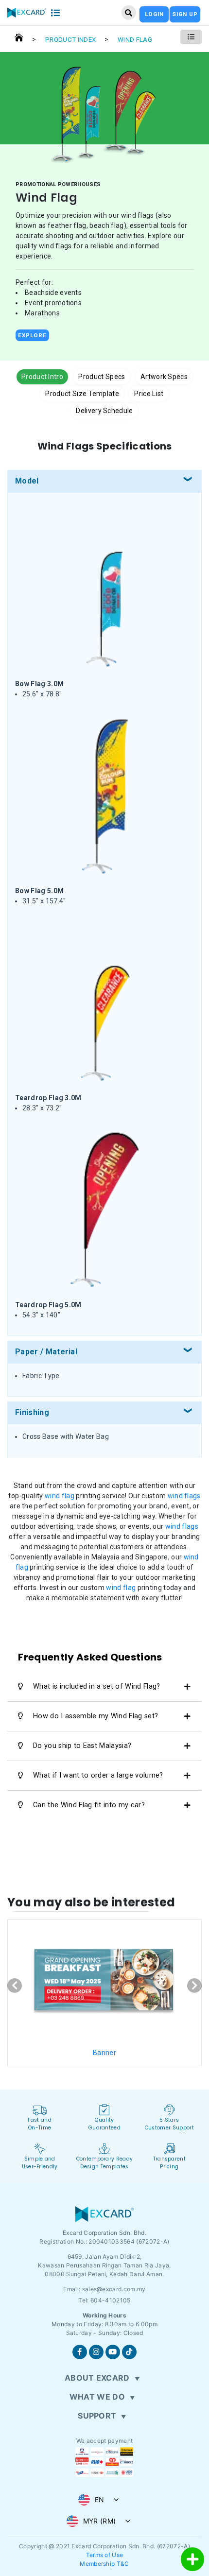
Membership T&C (104, 2564)
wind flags (184, 1496)
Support (97, 2416)
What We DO (97, 2397)
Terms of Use (105, 2555)
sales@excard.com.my (114, 2289)
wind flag (60, 1496)
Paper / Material (46, 1352)
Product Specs (102, 377)
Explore (32, 335)
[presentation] (15, 1986)
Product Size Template (82, 394)
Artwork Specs (164, 377)
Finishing (32, 1412)
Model (27, 481)
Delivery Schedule (104, 411)
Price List (149, 394)
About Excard (97, 2378)
